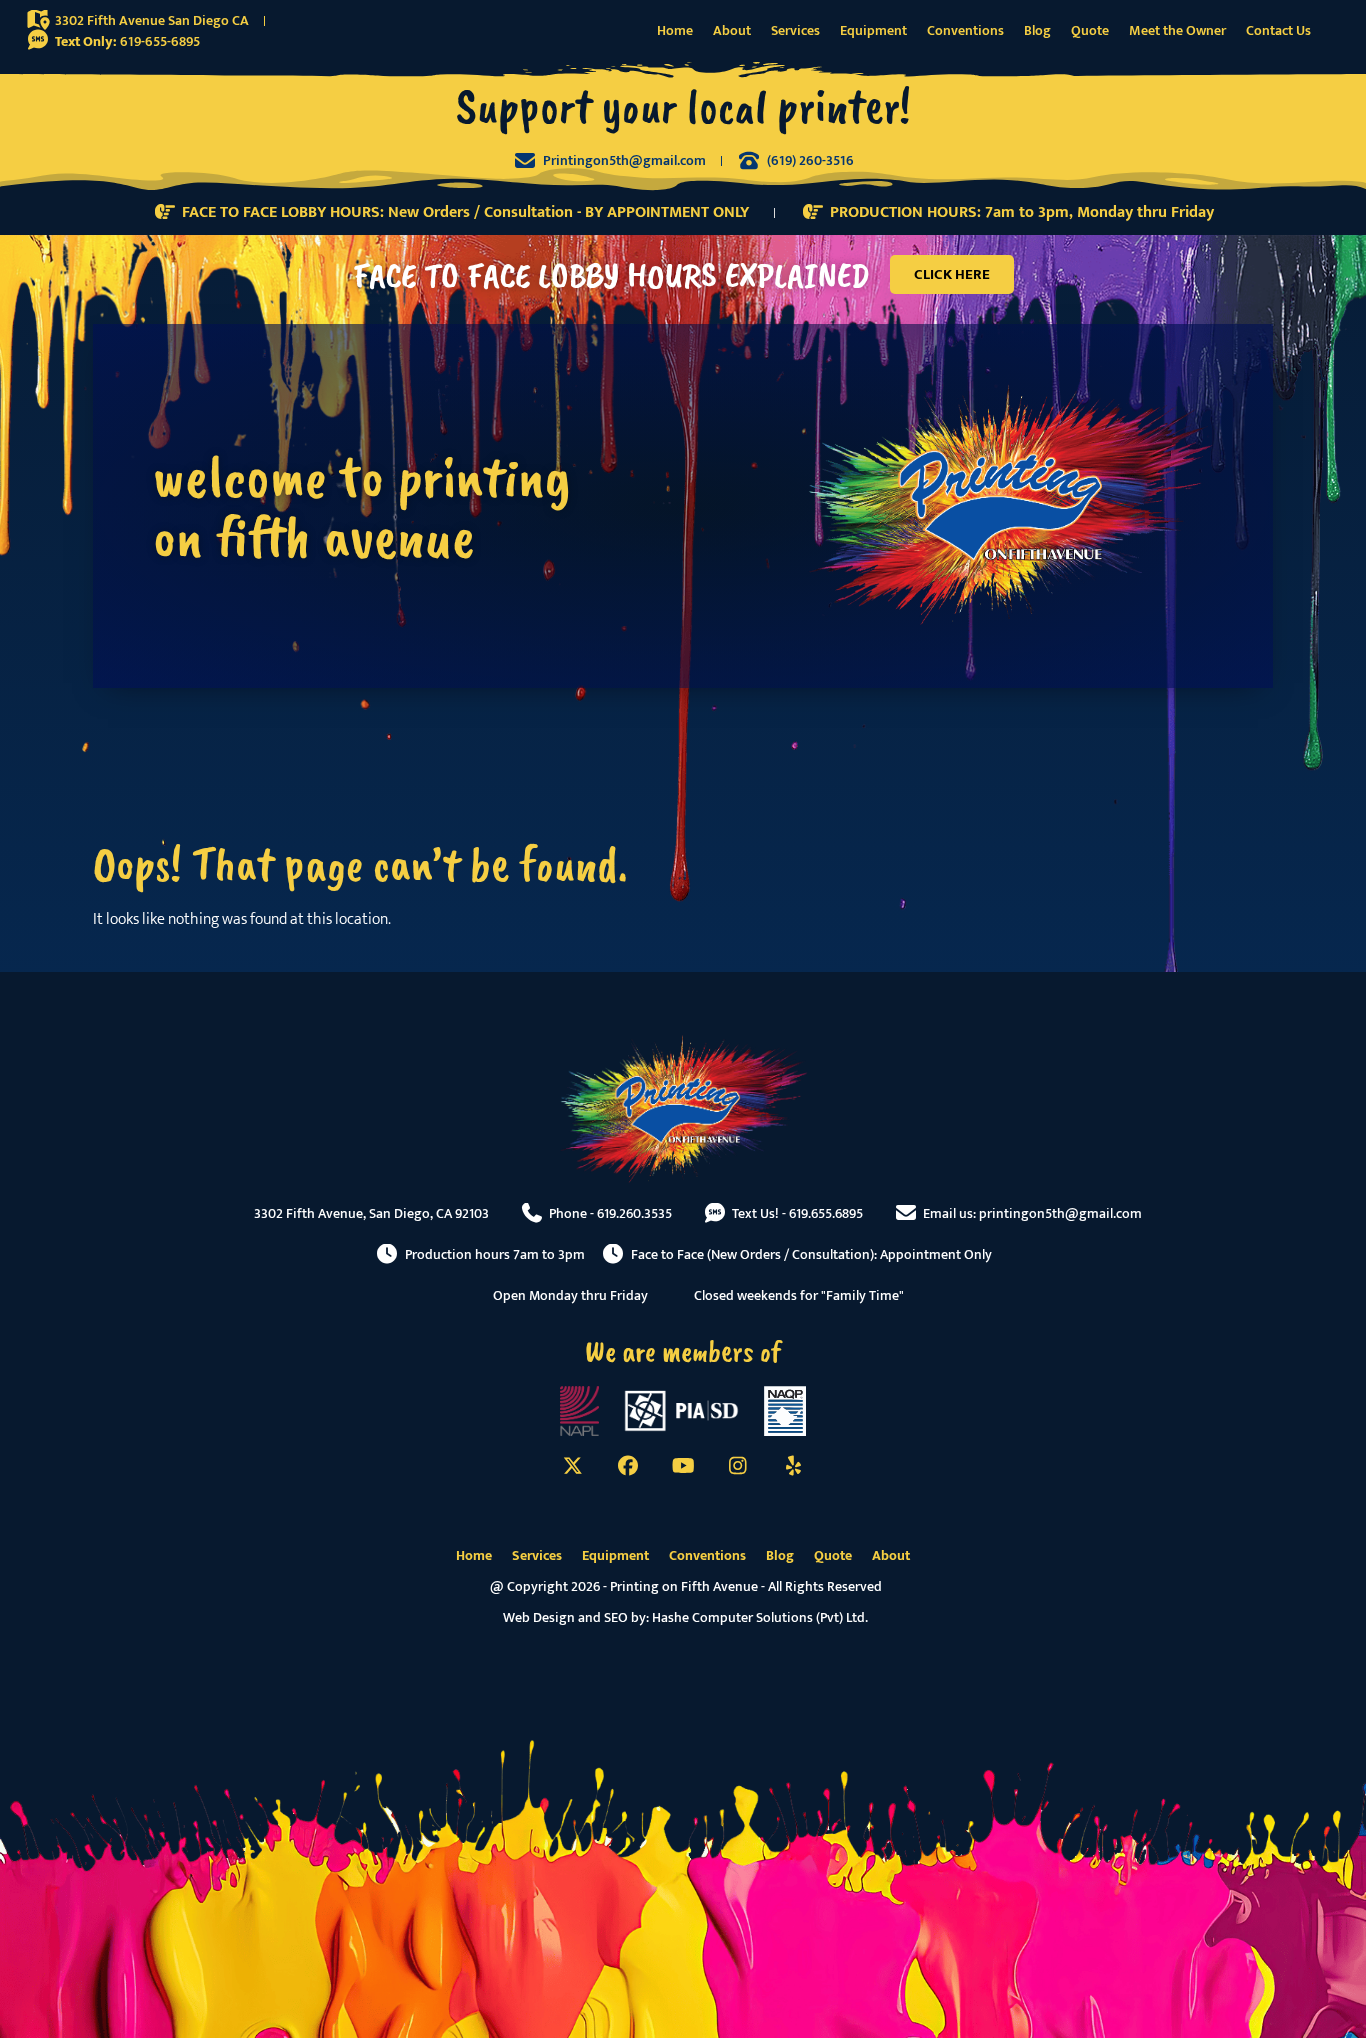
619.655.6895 (826, 1213)
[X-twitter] (573, 1466)
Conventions (965, 31)
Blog (1037, 31)
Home (675, 31)
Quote (1090, 31)
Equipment (873, 31)
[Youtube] (683, 1466)
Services (795, 31)
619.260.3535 (634, 1213)
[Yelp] (793, 1466)
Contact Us (1278, 31)
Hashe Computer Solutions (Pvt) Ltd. (760, 1617)
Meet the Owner (1177, 31)
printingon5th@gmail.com (1060, 1213)
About (732, 31)
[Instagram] (738, 1466)
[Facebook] (628, 1466)
